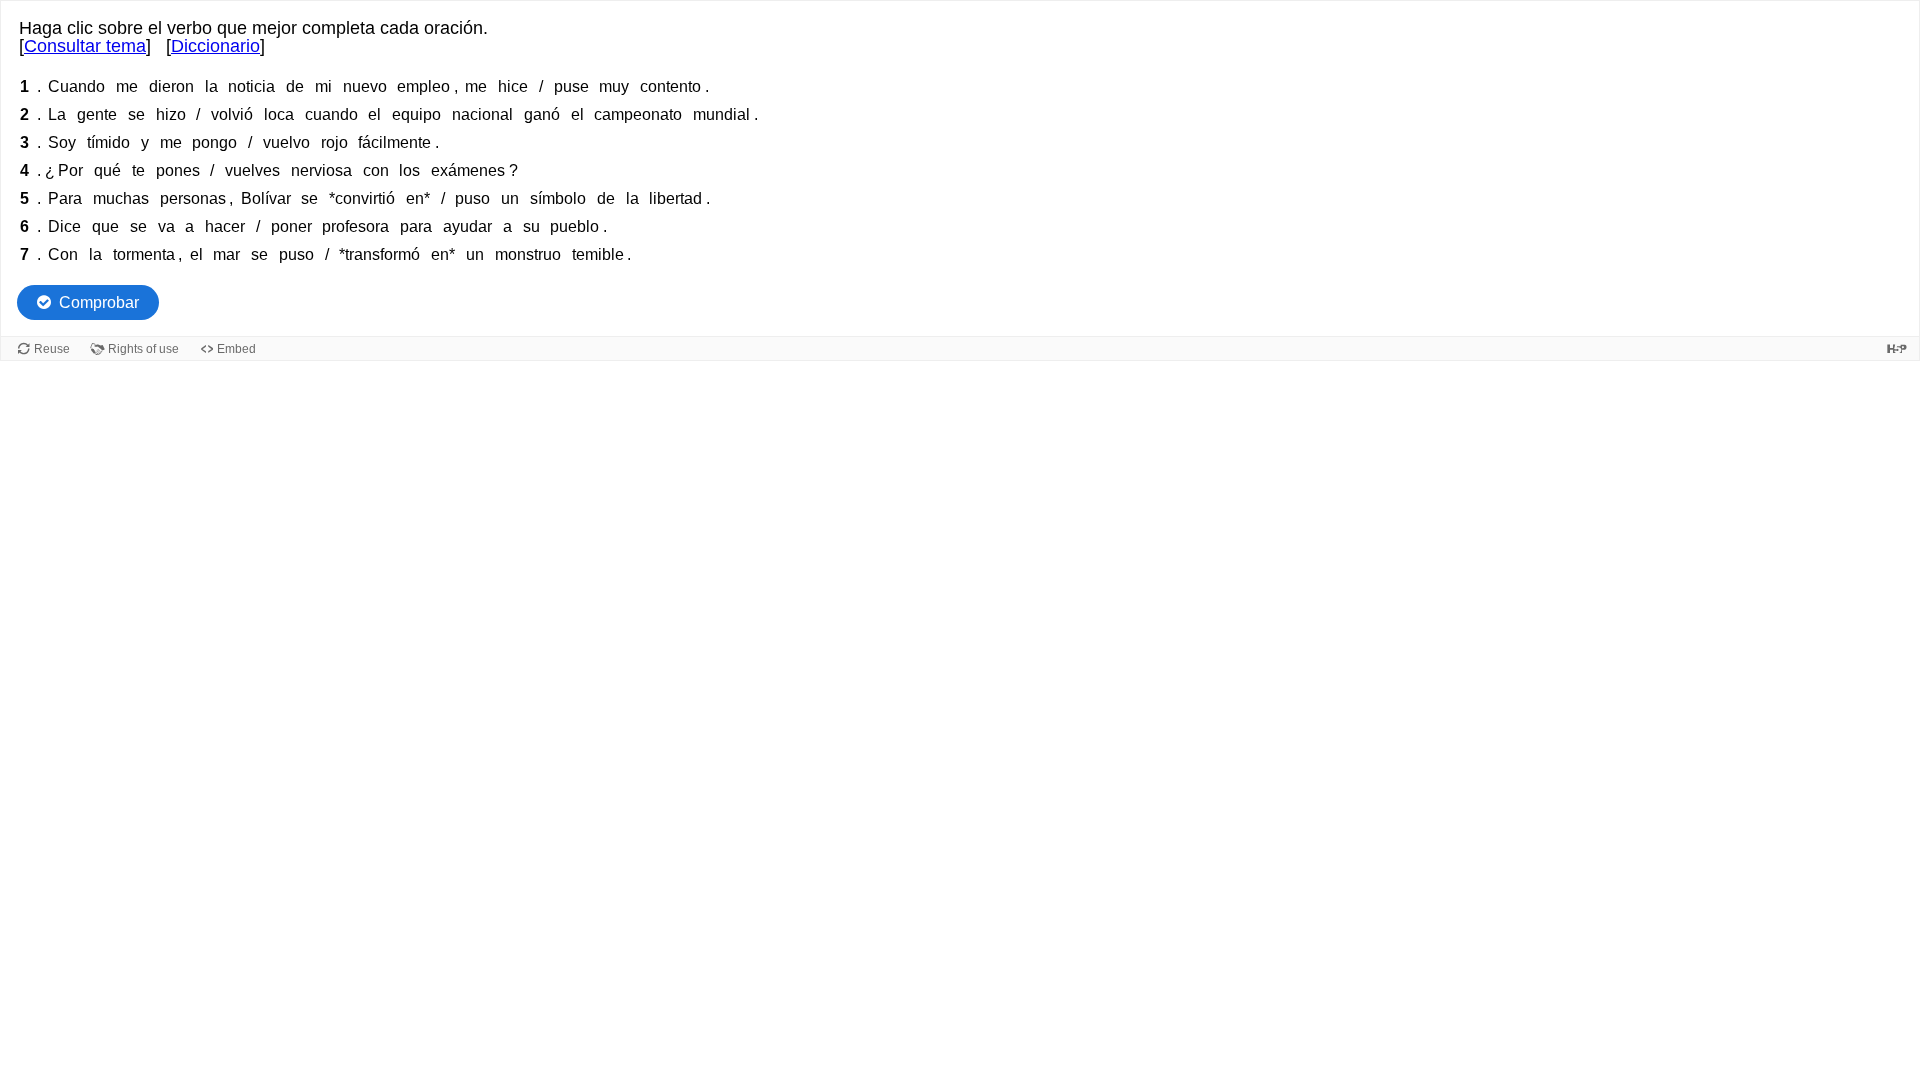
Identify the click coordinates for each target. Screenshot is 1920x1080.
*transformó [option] (379, 254)
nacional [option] (482, 114)
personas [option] (193, 198)
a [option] (189, 226)
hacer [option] (225, 226)
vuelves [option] (252, 170)
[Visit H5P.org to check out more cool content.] (1897, 348)
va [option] (166, 226)
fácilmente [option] (394, 142)
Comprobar (99, 302)
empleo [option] (423, 86)
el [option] (374, 114)
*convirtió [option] (362, 198)
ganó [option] (542, 114)
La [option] (57, 114)
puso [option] (472, 198)
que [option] (105, 226)
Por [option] (70, 170)
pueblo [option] (574, 226)
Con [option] (63, 254)
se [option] (136, 114)
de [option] (295, 86)
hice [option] (513, 86)
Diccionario (215, 46)
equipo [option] (416, 114)
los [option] (409, 170)
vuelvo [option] (286, 142)
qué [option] (107, 170)
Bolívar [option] (266, 198)
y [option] (145, 142)
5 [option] (24, 198)
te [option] (138, 170)
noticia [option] (251, 86)
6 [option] (24, 226)
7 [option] (24, 254)
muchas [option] (121, 198)
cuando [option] (331, 114)
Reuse (52, 349)
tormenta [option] (144, 254)
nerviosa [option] (321, 170)
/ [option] (541, 86)
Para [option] (65, 198)
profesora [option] (355, 226)
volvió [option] (232, 114)
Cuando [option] (76, 86)
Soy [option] (62, 142)
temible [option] (598, 254)
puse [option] (571, 86)
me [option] (127, 86)
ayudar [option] (467, 226)
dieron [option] (171, 86)
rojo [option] (334, 142)
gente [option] (97, 114)
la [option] (211, 86)
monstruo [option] (528, 254)
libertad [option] (675, 198)
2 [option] (24, 114)
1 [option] (24, 86)
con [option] (376, 170)
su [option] (531, 226)
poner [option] (291, 226)
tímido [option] (108, 142)
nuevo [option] (365, 86)
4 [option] (24, 170)
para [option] (416, 226)
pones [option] (178, 170)
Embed (236, 349)
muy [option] (614, 86)
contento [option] (670, 86)
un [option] (510, 198)
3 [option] (24, 142)
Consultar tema (85, 46)
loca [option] (279, 114)
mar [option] (226, 254)
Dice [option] (64, 226)
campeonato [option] (638, 114)
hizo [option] (171, 114)
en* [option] (418, 198)
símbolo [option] (558, 198)
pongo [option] (214, 142)
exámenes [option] (468, 170)
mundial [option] (721, 114)
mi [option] (323, 86)
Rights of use (143, 349)
